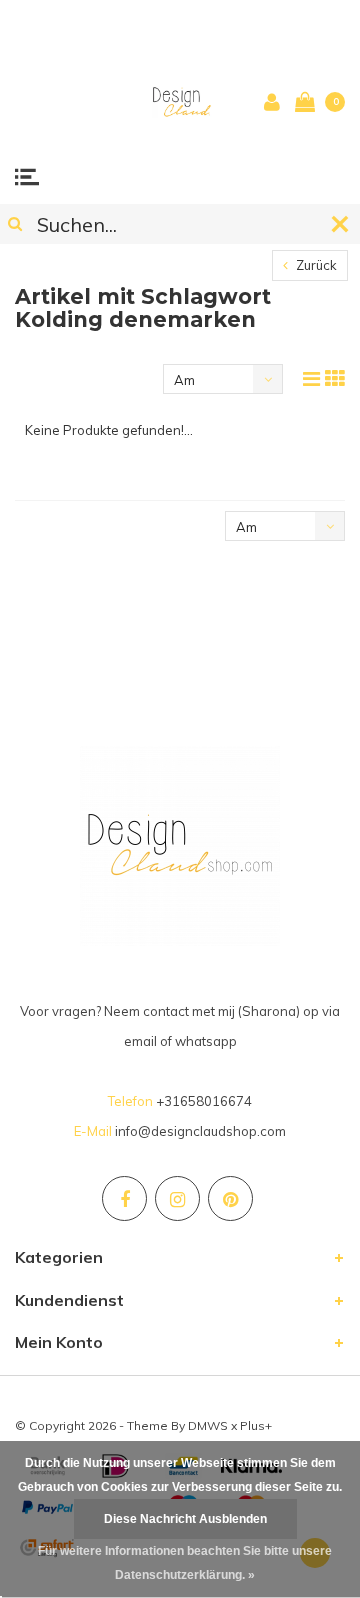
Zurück (315, 265)
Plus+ (256, 1425)
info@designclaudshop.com (200, 1131)
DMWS (208, 1425)
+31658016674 (204, 1101)
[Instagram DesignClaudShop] (177, 1198)
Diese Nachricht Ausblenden (185, 1519)
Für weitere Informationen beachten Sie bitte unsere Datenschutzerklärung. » (185, 1563)
